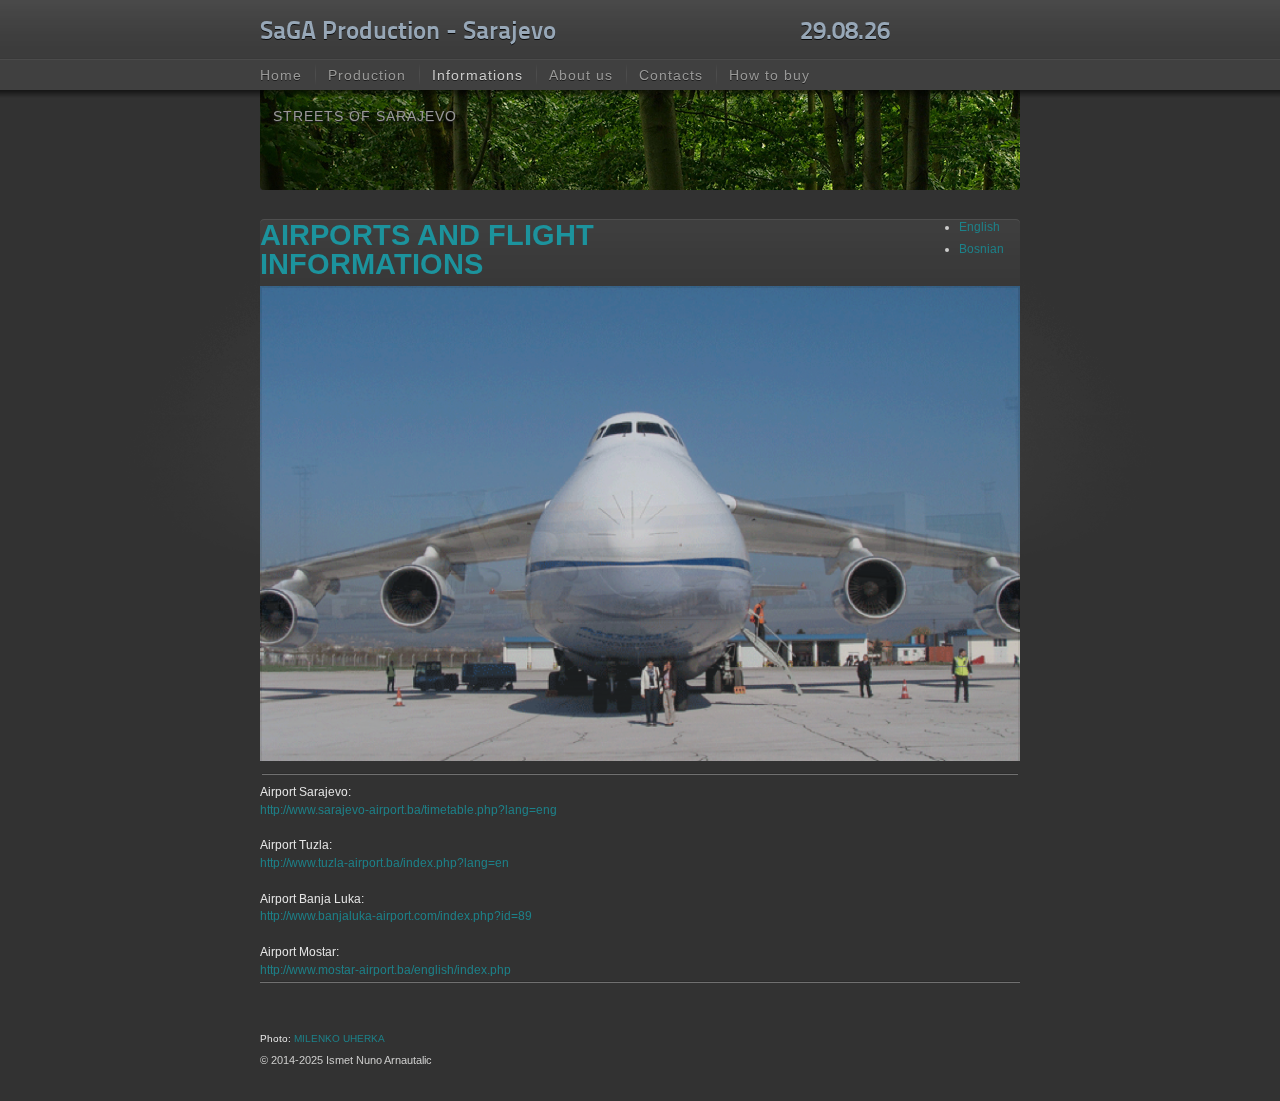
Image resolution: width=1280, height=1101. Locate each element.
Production (367, 75)
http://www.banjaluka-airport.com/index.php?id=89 (396, 916)
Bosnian (981, 249)
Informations (477, 75)
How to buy (769, 75)
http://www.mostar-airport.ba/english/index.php (385, 970)
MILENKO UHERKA (339, 1038)
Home (281, 75)
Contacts (671, 75)
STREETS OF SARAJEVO (365, 116)
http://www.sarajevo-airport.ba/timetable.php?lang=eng (408, 810)
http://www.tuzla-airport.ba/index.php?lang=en (384, 863)
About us (581, 75)
